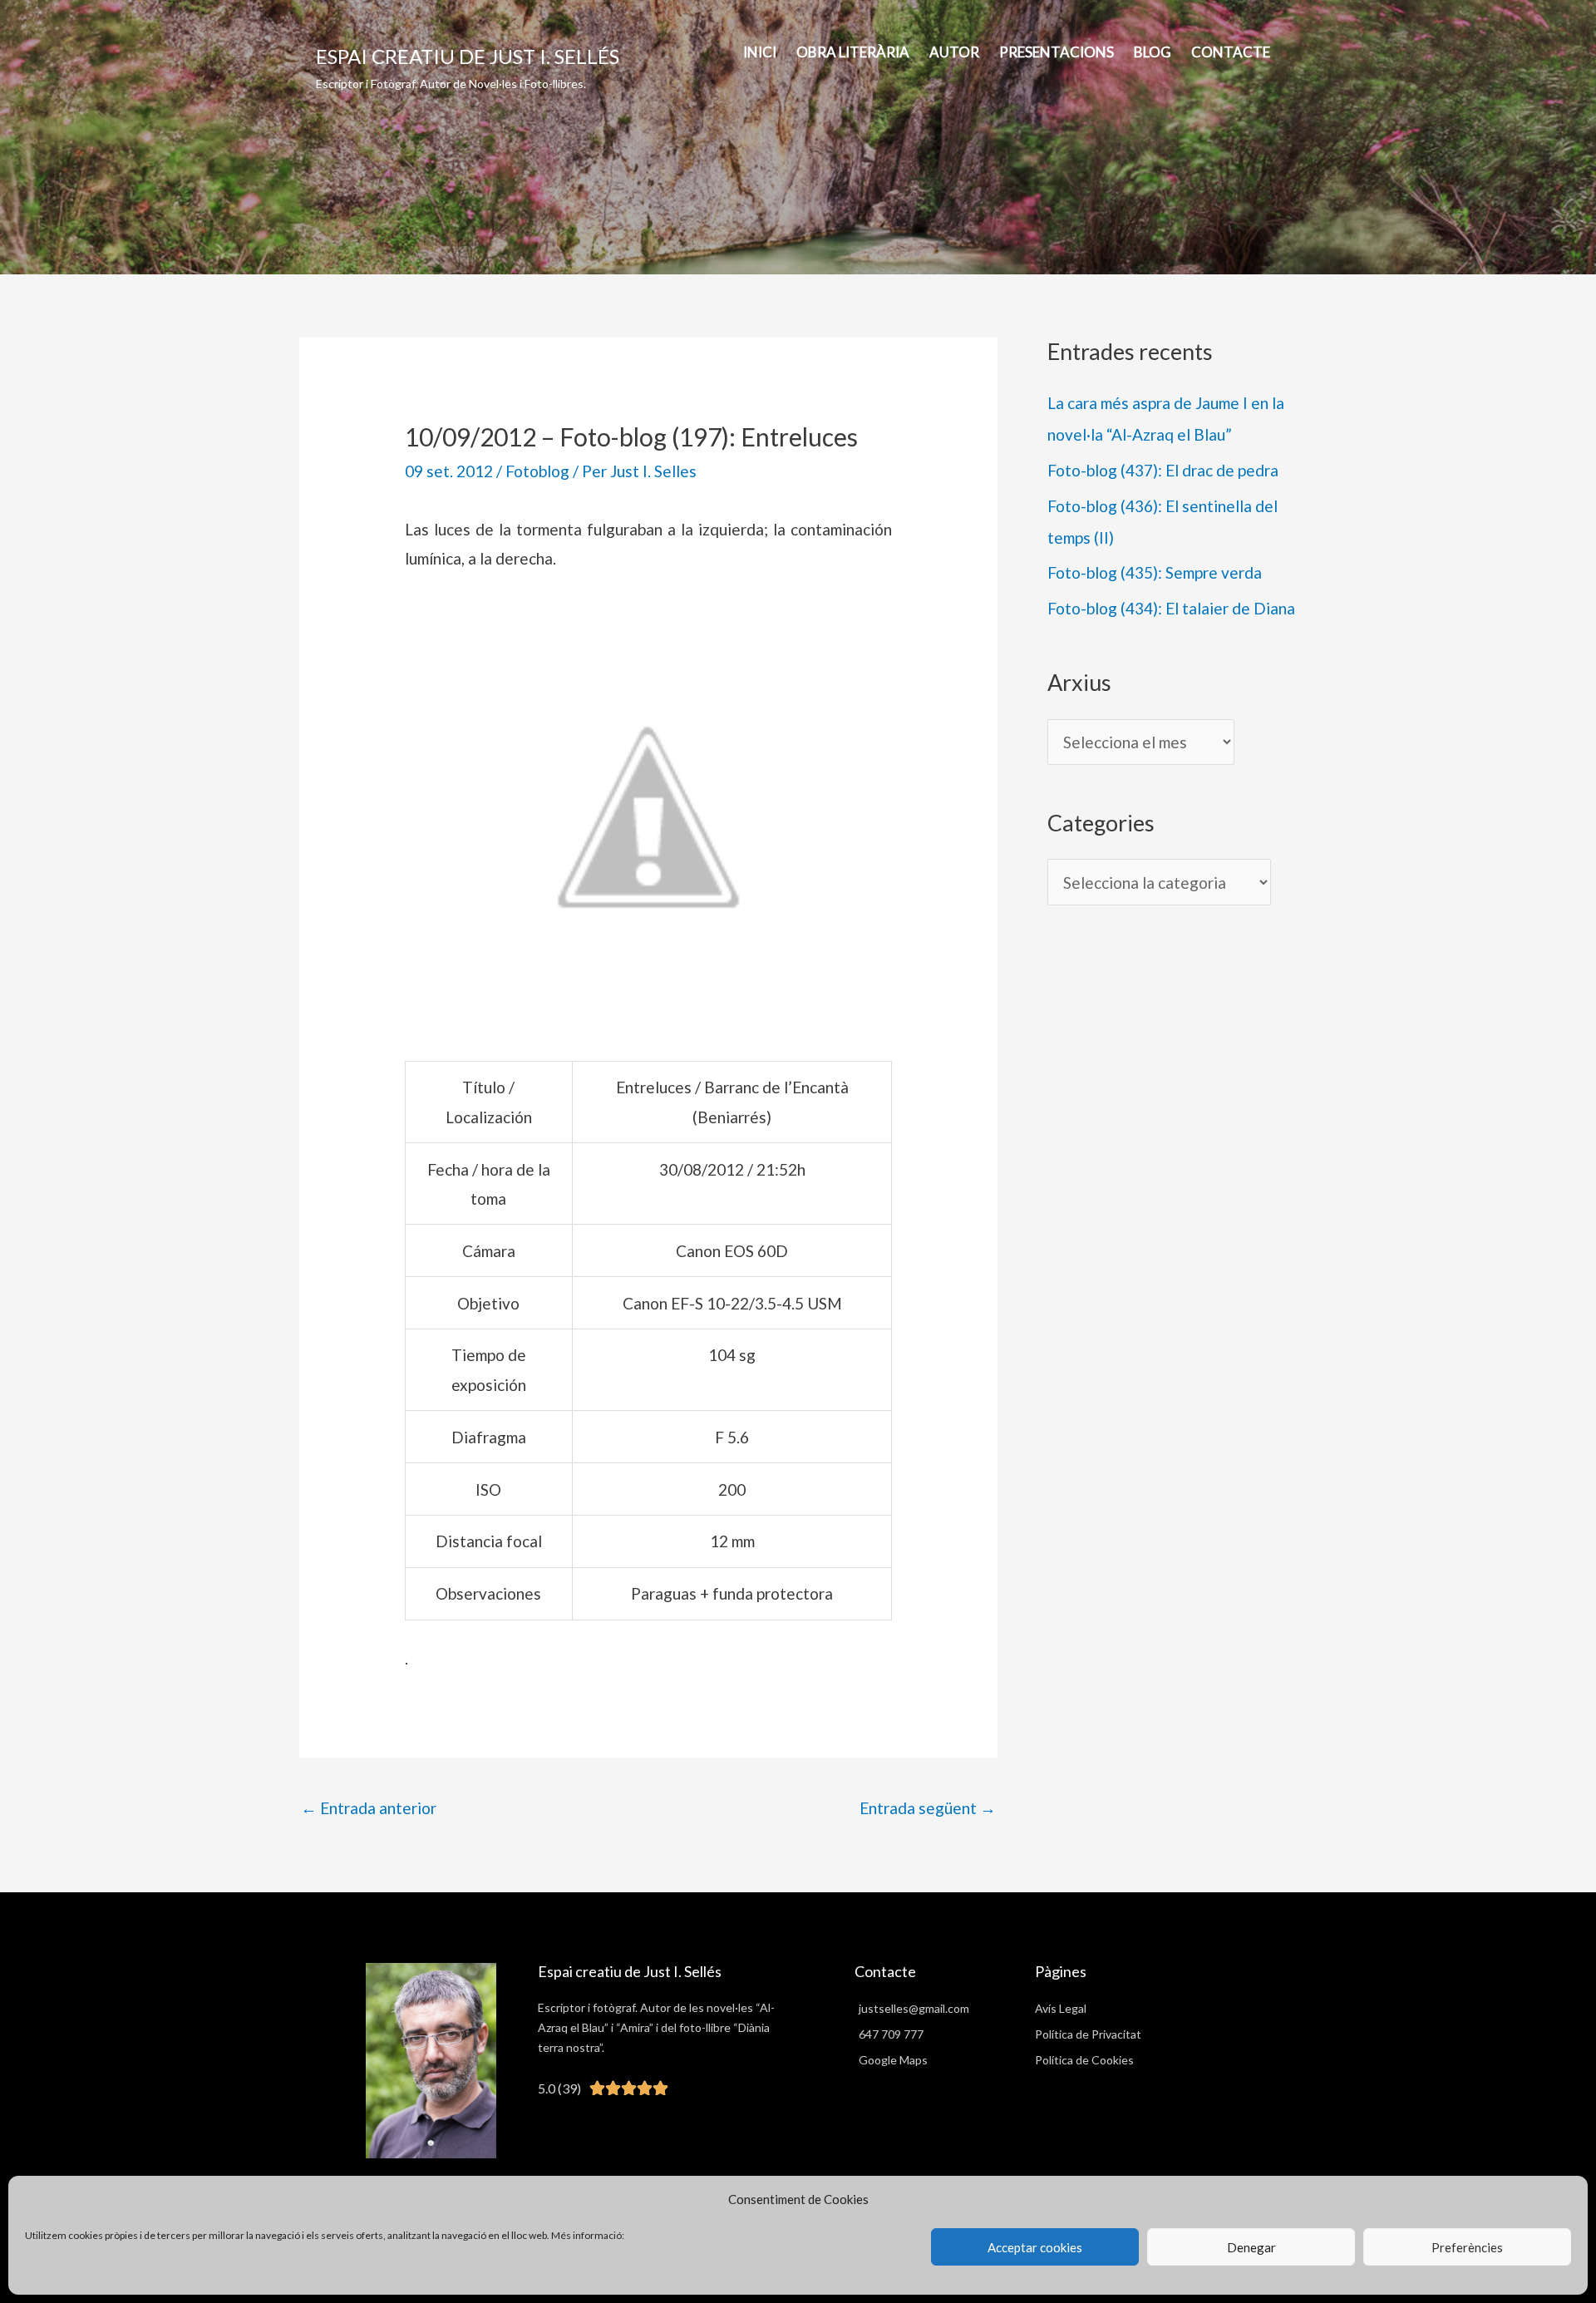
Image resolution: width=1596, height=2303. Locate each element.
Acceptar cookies (1035, 2247)
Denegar (1251, 2247)
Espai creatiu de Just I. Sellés (468, 56)
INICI (760, 52)
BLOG (1153, 52)
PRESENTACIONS (1057, 52)
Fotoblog (537, 471)
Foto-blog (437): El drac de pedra (1163, 470)
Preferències (1467, 2247)
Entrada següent (928, 1808)
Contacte (1231, 52)
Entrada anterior (369, 1808)
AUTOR (954, 52)
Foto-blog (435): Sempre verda (1155, 572)
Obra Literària (853, 52)
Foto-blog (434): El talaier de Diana (1171, 608)
